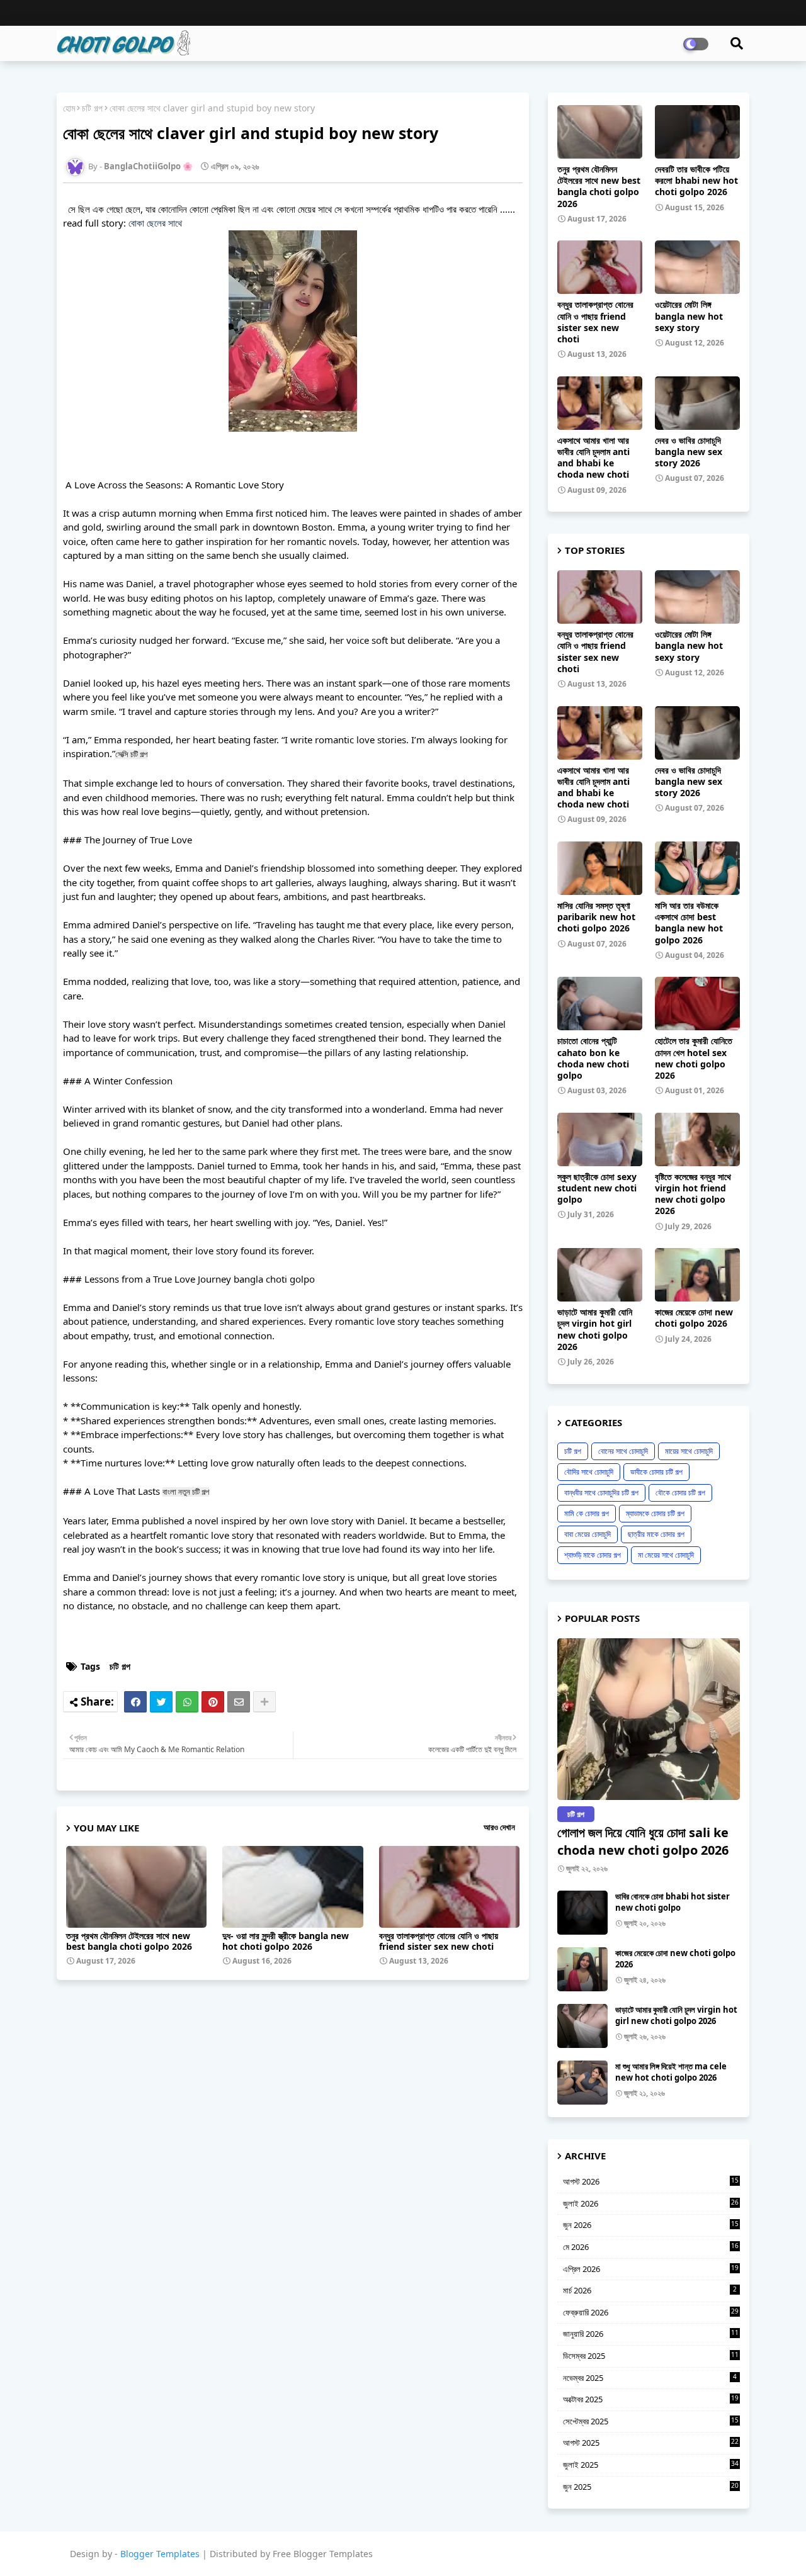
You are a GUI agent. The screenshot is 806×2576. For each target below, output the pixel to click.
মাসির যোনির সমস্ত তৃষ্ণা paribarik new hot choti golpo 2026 (596, 917)
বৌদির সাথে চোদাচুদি (589, 1472)
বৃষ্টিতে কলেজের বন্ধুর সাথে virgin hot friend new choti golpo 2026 (693, 1194)
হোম (69, 108)
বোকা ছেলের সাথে (155, 223)
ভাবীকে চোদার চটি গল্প (656, 1472)
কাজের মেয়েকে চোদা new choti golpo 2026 (694, 1318)
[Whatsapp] (187, 1702)
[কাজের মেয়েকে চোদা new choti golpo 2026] (582, 1969)
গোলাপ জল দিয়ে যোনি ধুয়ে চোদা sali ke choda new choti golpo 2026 (643, 1841)
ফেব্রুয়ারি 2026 (651, 2312)
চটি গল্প (92, 108)
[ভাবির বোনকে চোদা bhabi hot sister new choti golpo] (582, 1913)
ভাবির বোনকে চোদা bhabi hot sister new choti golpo (673, 1902)
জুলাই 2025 (651, 2465)
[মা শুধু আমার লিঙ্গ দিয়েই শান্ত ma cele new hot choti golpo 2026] (582, 2083)
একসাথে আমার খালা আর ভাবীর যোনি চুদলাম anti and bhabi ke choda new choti (593, 458)
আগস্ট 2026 (651, 2181)
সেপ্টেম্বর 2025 (651, 2421)
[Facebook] (135, 1702)
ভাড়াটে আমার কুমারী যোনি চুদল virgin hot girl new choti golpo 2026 (595, 1330)
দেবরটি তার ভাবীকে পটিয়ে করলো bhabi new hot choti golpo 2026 (696, 181)
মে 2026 (651, 2247)
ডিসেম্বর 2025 (651, 2356)
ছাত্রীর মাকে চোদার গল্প (656, 1534)
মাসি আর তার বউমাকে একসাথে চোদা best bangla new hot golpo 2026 (689, 923)
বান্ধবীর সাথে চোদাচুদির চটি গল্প (601, 1493)
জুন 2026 (651, 2225)
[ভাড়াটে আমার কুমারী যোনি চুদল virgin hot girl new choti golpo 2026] (582, 2026)
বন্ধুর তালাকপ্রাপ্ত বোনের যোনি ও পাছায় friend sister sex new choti (439, 1941)
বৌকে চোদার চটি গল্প (680, 1493)
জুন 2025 (651, 2487)
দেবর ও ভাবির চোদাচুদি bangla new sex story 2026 (689, 452)
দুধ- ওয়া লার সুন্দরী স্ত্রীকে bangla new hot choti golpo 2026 (286, 1941)
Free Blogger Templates (323, 2554)
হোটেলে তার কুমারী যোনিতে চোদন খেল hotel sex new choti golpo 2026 (694, 1058)
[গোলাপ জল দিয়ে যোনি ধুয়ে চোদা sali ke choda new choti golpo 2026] (649, 1719)
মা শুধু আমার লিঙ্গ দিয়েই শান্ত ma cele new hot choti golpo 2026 (671, 2072)
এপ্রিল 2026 (651, 2269)
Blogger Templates (160, 2554)
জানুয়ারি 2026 (651, 2334)
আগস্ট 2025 (651, 2443)
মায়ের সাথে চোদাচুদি (689, 1451)
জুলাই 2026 (651, 2203)
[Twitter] (161, 1702)
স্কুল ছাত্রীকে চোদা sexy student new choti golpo (597, 1188)
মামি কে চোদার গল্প (587, 1513)
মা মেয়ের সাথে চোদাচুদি (666, 1555)
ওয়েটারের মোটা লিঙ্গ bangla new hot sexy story (689, 316)
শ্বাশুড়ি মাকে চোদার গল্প (593, 1555)
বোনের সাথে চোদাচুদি (623, 1451)
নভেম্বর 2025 (650, 2378)
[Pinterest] (213, 1702)
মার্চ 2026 (650, 2290)
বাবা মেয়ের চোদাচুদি (587, 1534)
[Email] (239, 1702)
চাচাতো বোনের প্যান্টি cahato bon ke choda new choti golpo (593, 1058)
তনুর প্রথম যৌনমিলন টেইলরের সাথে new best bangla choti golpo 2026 (129, 1941)
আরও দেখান (499, 1827)
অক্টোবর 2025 (651, 2399)
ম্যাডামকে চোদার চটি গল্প (655, 1513)
